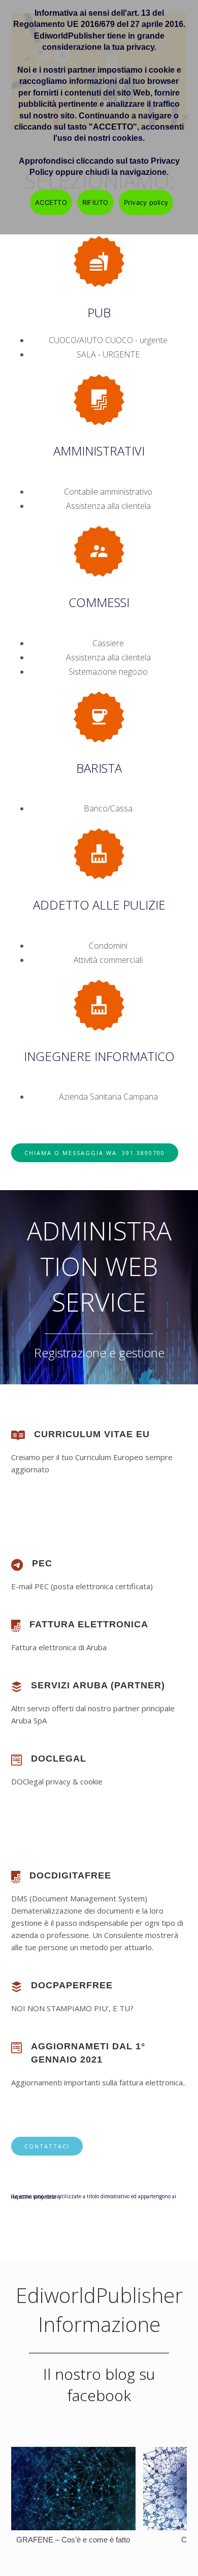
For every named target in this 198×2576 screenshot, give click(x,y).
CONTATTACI (47, 2146)
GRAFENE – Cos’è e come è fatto (73, 2540)
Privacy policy (146, 202)
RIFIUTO (95, 202)
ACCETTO (51, 202)
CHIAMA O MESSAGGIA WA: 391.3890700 (95, 1153)
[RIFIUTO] (185, 117)
